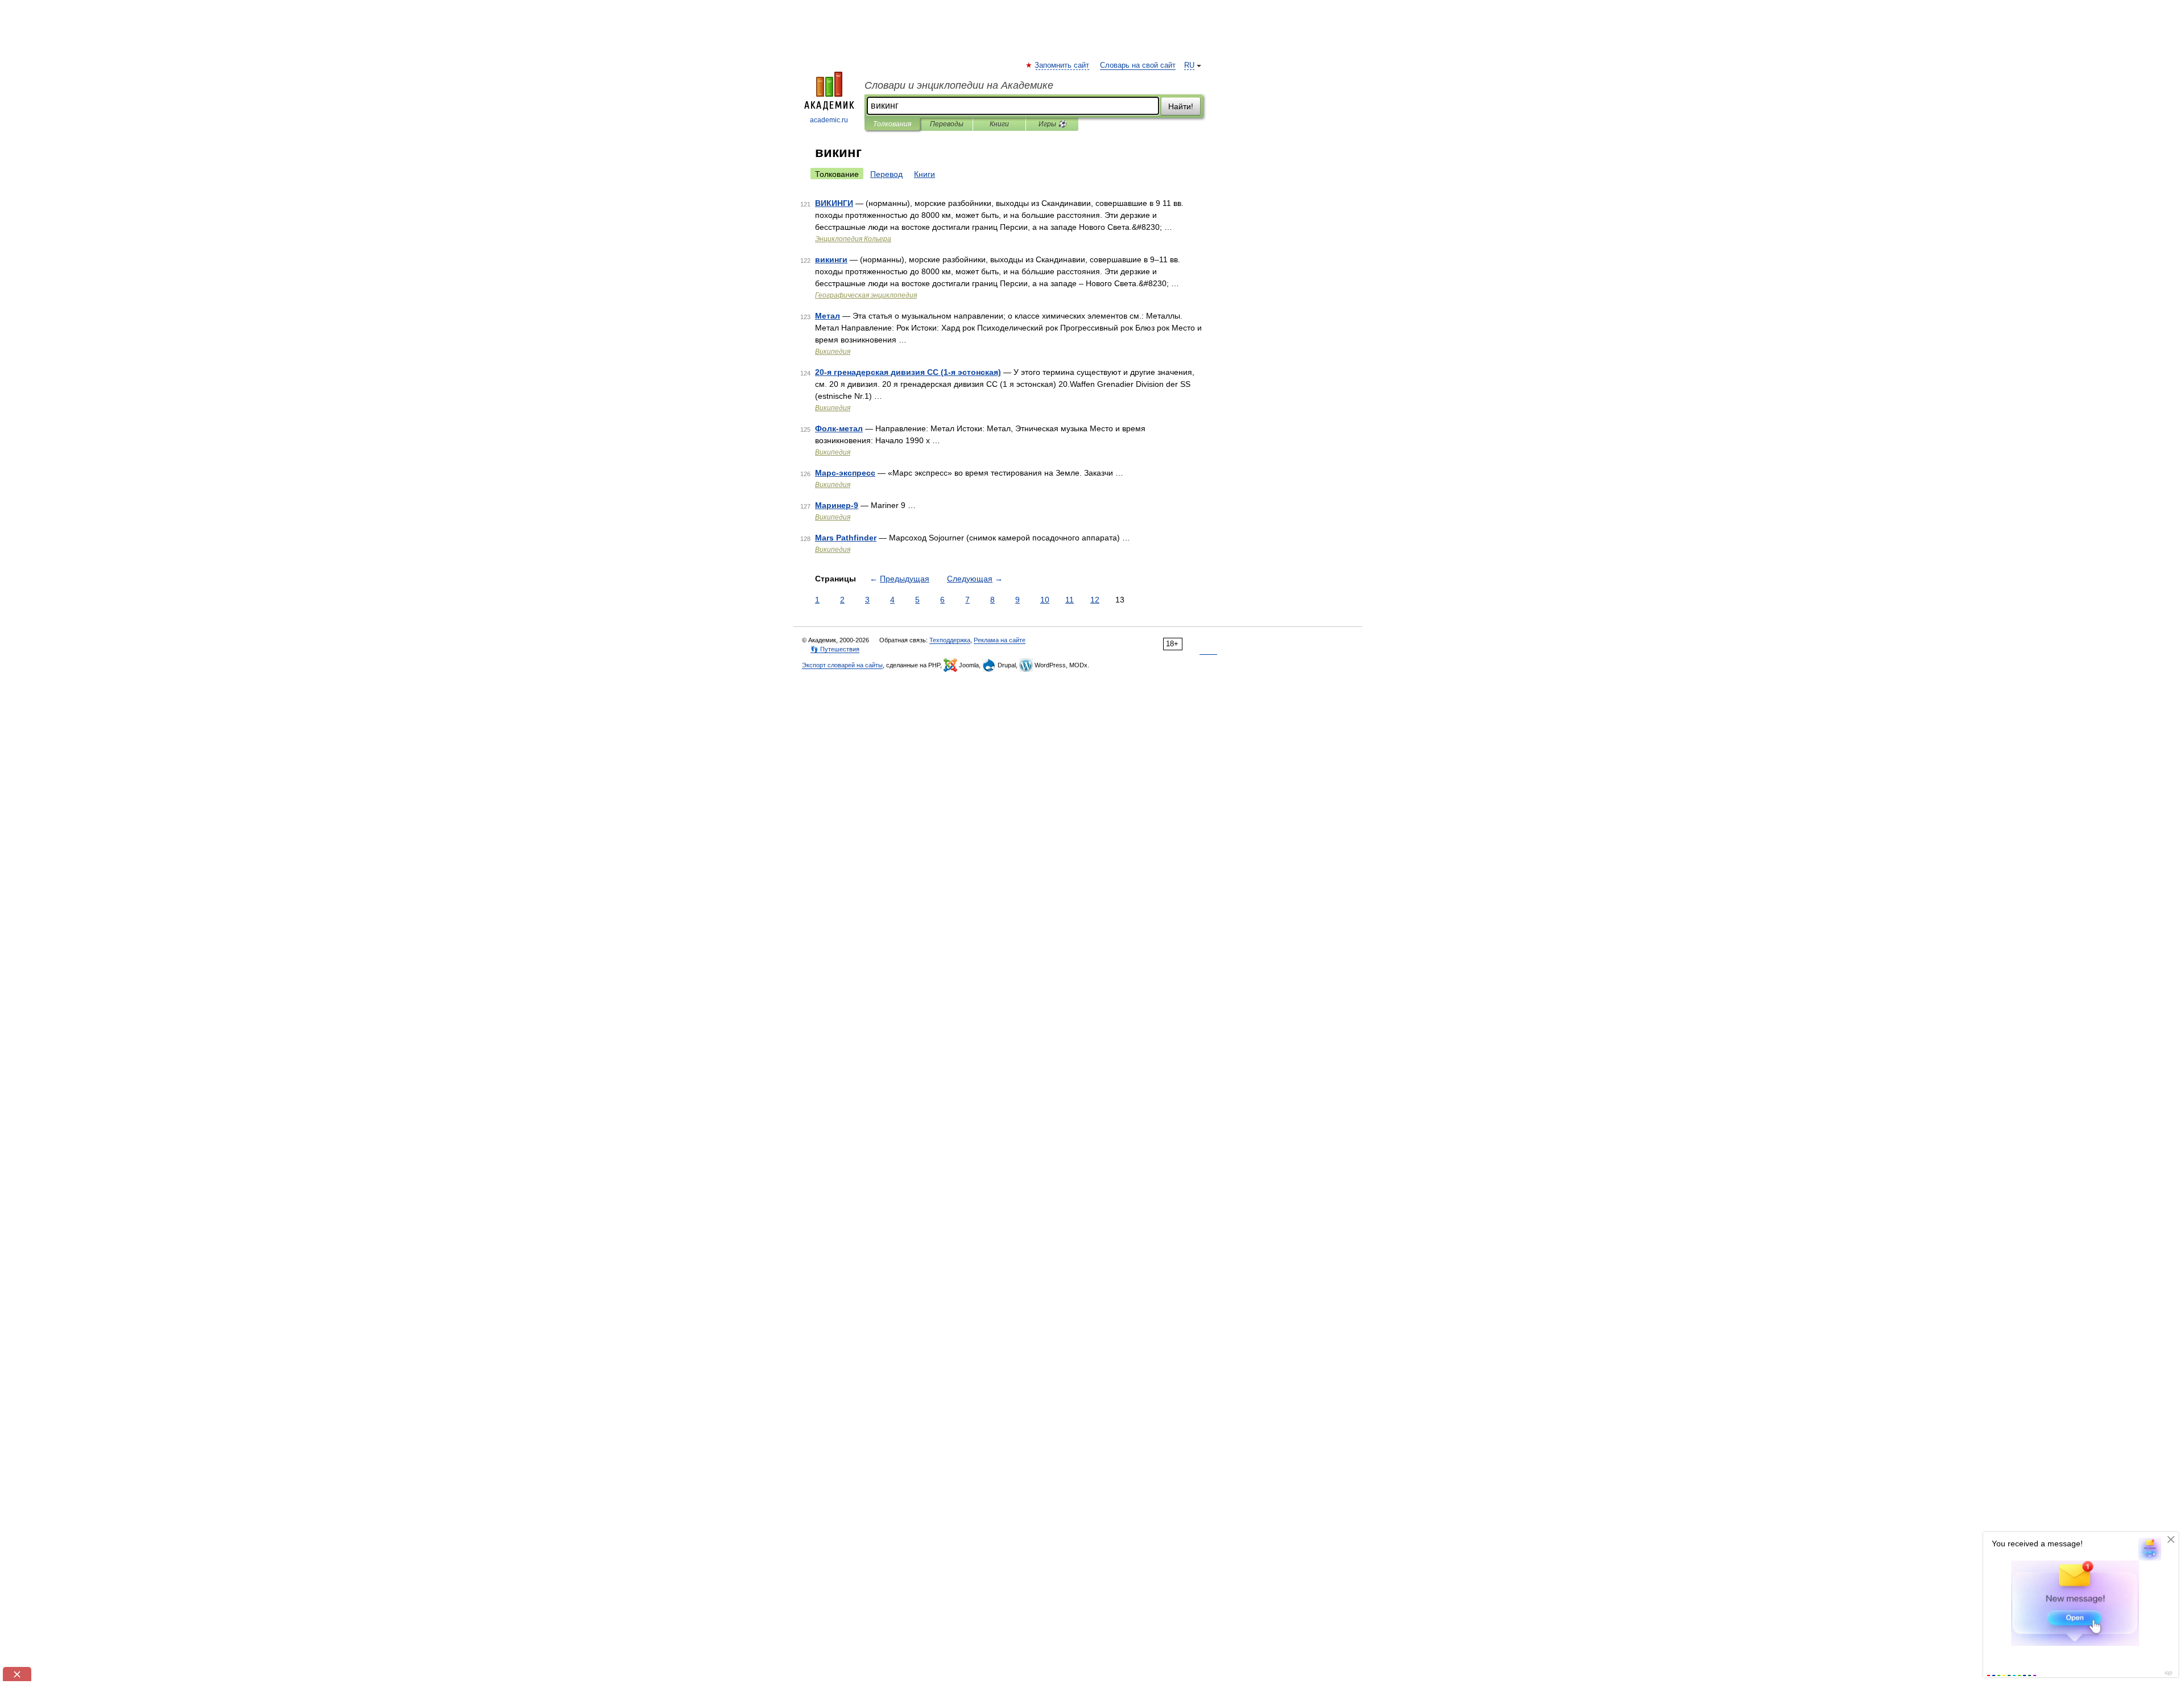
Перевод (886, 174)
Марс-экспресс (845, 473)
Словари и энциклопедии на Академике (959, 85)
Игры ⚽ (1052, 124)
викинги (831, 259)
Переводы (947, 124)
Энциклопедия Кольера (853, 239)
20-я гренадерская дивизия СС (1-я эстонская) (908, 372)
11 (1070, 600)
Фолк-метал (839, 428)
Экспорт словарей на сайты (842, 665)
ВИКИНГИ (834, 203)
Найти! (1181, 106)
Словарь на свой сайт (1138, 65)
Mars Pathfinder (846, 538)
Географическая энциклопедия (866, 295)
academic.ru (829, 120)
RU (1189, 65)
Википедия (833, 352)
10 (1045, 600)
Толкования (892, 124)
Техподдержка (950, 640)
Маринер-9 (837, 505)
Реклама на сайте (1000, 640)
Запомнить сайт (1062, 65)
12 (1095, 600)
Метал (828, 316)
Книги (999, 124)
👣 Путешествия (835, 649)
